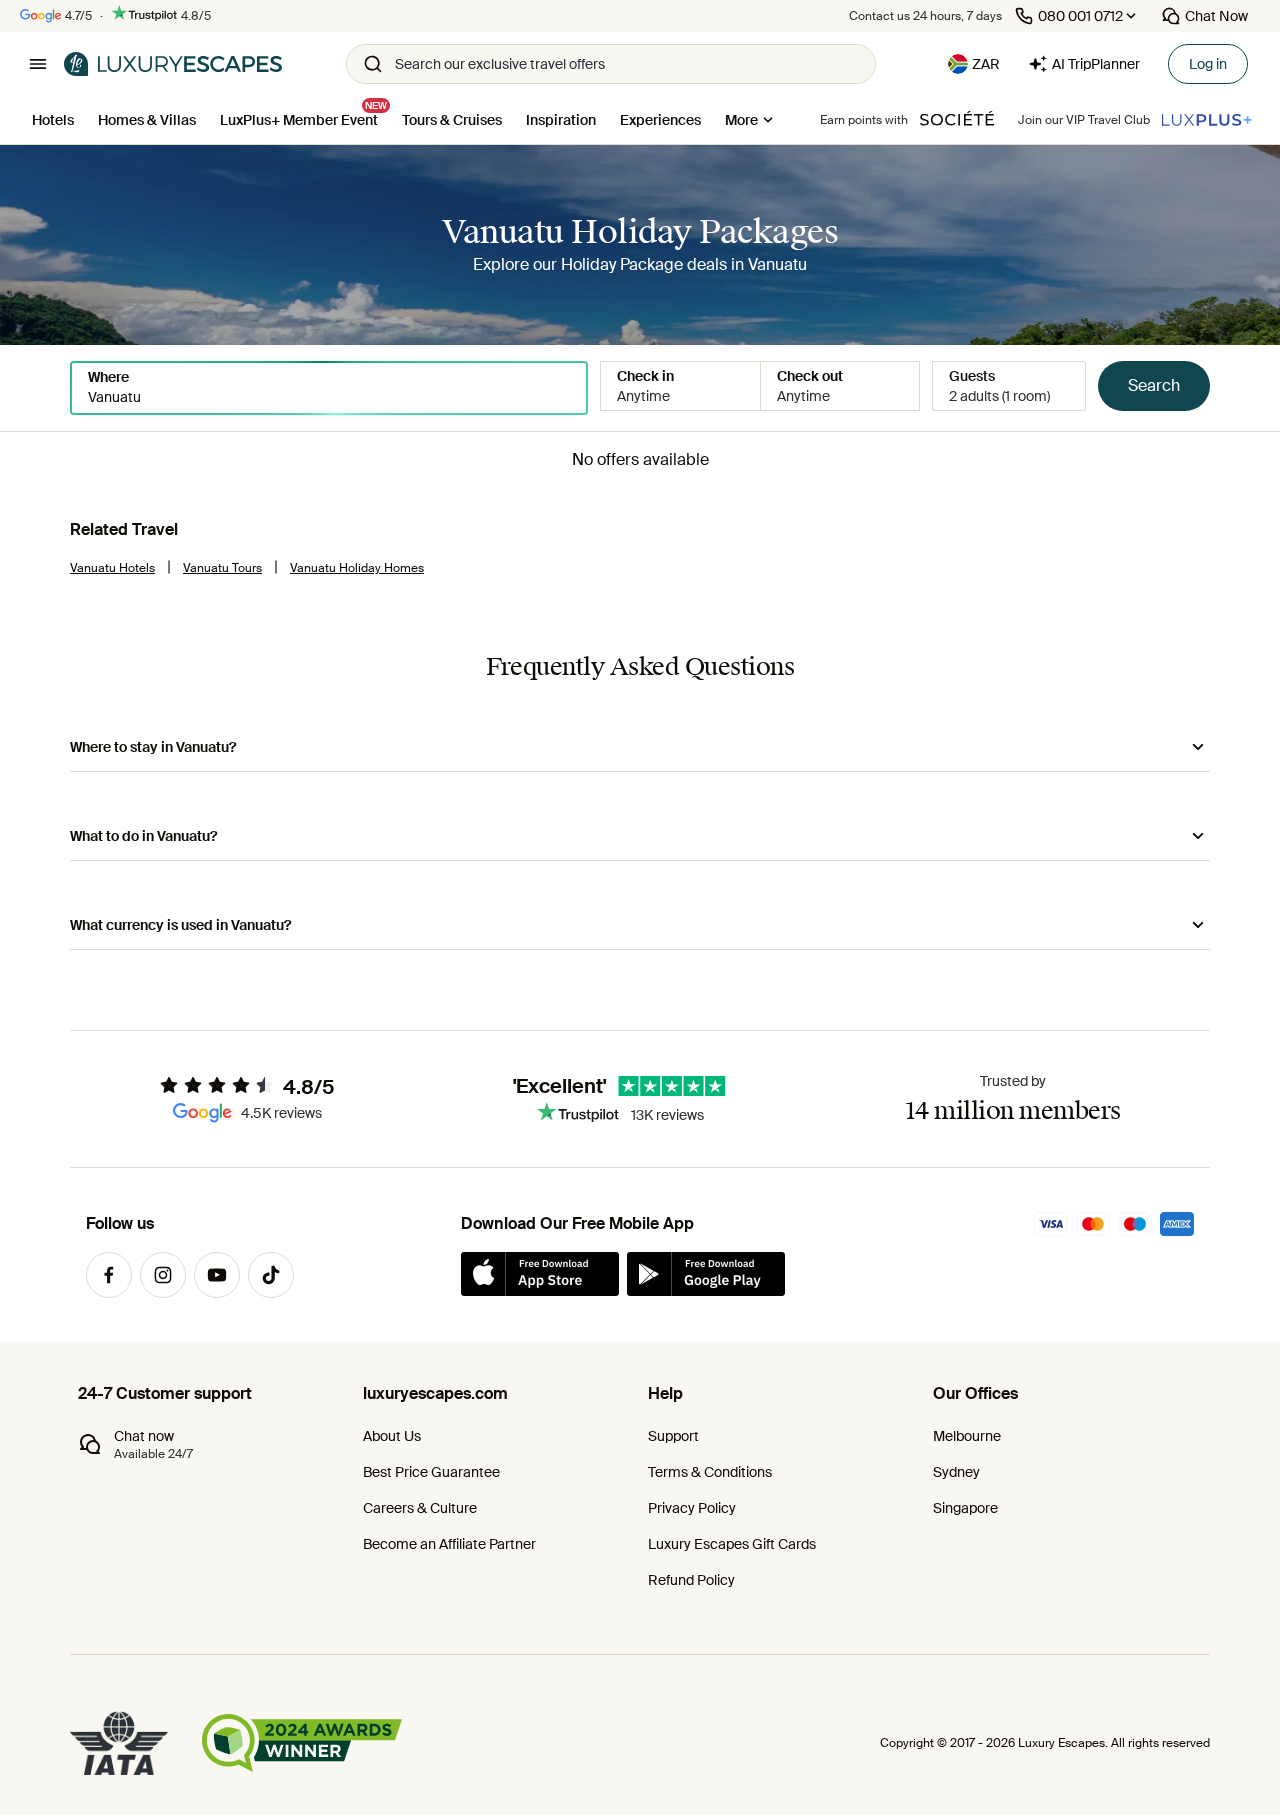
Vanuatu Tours (222, 568)
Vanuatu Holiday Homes (357, 568)
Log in (1208, 64)
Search (1154, 385)
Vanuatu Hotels (112, 568)
